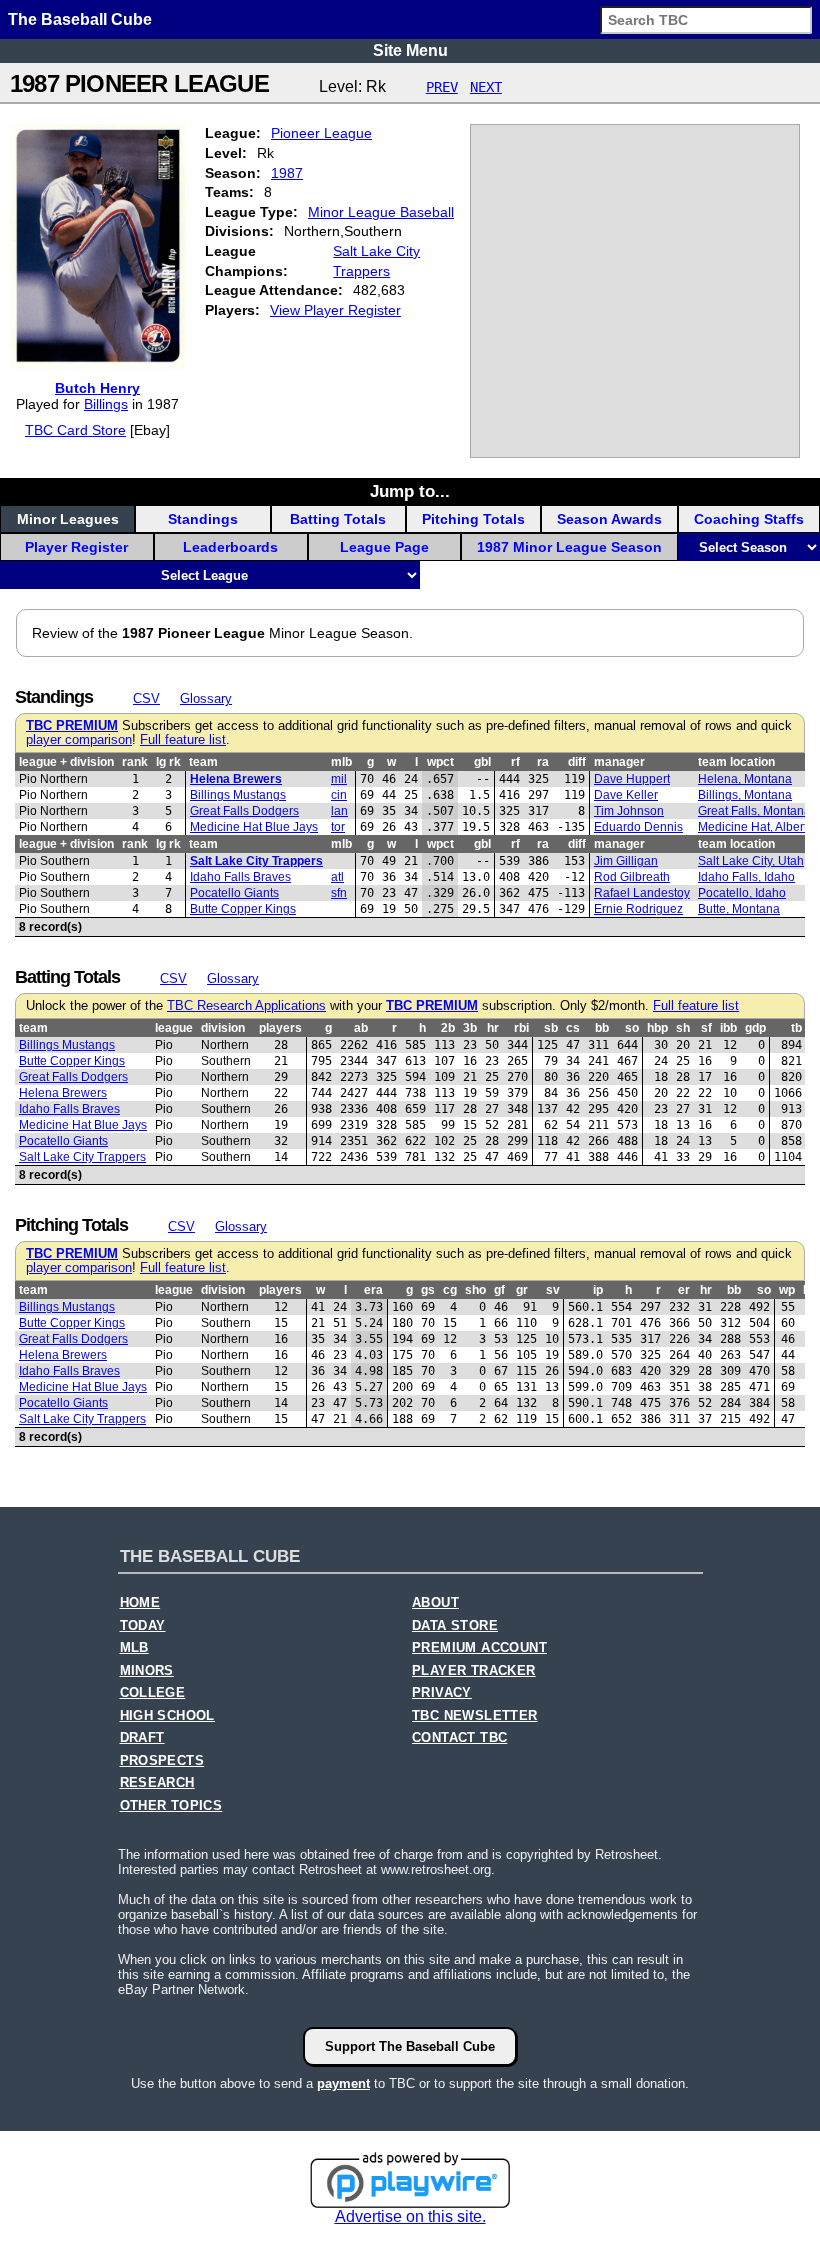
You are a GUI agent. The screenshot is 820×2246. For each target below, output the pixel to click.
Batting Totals (338, 519)
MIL (339, 779)
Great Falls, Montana (754, 811)
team (203, 762)
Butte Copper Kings (243, 909)
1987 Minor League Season (569, 547)
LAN (339, 811)
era (373, 1290)
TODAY (143, 1626)
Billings (106, 404)
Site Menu (410, 50)
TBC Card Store (75, 430)
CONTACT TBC (459, 1738)
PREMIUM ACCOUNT (479, 1648)
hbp (657, 1028)
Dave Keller (626, 795)
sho (475, 1290)
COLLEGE (153, 1693)
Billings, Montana (745, 795)
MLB (134, 1648)
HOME (140, 1603)
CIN (339, 795)
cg (450, 1290)
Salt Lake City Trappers (256, 861)
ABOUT (435, 1603)
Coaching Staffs (749, 519)
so (632, 1028)
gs (428, 1290)
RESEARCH (157, 1783)
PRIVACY (442, 1693)
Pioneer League (321, 133)
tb (796, 1028)
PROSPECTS (162, 1761)
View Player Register (335, 310)
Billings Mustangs (238, 795)
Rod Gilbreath (632, 877)
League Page (384, 547)
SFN (339, 893)
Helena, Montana (745, 779)
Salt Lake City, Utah (751, 861)
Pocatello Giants (234, 893)
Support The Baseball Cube (410, 2046)
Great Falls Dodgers (244, 811)
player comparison (79, 740)
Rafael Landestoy (642, 893)
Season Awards (609, 519)
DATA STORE (455, 1626)
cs (573, 1028)
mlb (341, 762)
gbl (482, 762)
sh (683, 1028)
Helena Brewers (236, 779)
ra (543, 762)
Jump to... (410, 491)
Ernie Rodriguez (638, 909)
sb (551, 1028)
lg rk (168, 762)
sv (553, 1290)
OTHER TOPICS (171, 1806)
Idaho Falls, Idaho (746, 877)
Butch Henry (97, 388)
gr (522, 1290)
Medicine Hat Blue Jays (254, 827)
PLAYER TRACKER (474, 1671)
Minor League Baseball (381, 212)
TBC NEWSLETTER (475, 1716)
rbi (521, 1028)
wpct (440, 762)
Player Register (76, 547)
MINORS (147, 1671)
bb (602, 1028)
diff (577, 762)
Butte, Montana (739, 909)
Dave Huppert (632, 779)
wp (787, 1290)
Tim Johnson (629, 811)
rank (135, 762)
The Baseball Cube (80, 19)
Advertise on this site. (410, 2216)
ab (361, 1028)
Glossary (206, 698)
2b (448, 1028)
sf (706, 1028)
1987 (287, 173)
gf (499, 1290)
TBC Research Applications (246, 1006)
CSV (146, 698)
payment (343, 2083)
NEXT (486, 87)
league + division (66, 762)
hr (493, 1028)
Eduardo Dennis (638, 827)
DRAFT (142, 1738)
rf (515, 762)
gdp (755, 1028)
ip (598, 1290)
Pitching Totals (473, 519)
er (684, 1290)
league (174, 1028)
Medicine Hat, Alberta (756, 827)
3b (470, 1028)
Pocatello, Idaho (742, 893)
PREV (442, 87)
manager (619, 762)
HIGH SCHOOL (167, 1716)
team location (736, 762)
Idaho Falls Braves (240, 877)
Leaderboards (230, 547)
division (223, 1028)
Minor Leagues (68, 519)
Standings (203, 519)
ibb (728, 1028)
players (280, 1028)
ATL (337, 877)
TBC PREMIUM (72, 726)
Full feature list (183, 740)
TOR (338, 827)
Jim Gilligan (626, 861)
